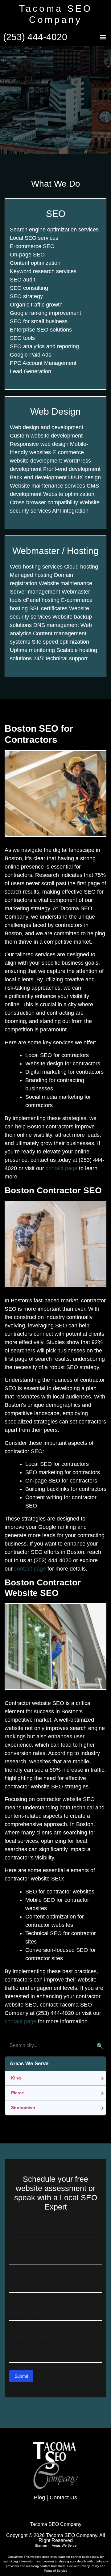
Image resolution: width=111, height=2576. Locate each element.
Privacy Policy (90, 2566)
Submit (21, 2376)
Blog (39, 2498)
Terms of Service (55, 2571)
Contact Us (63, 2498)
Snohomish (23, 2108)
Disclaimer (15, 2557)
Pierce (18, 2093)
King (16, 2078)
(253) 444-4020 (35, 37)
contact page (62, 1168)
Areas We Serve (64, 2545)
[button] (103, 37)
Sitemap (41, 2545)
